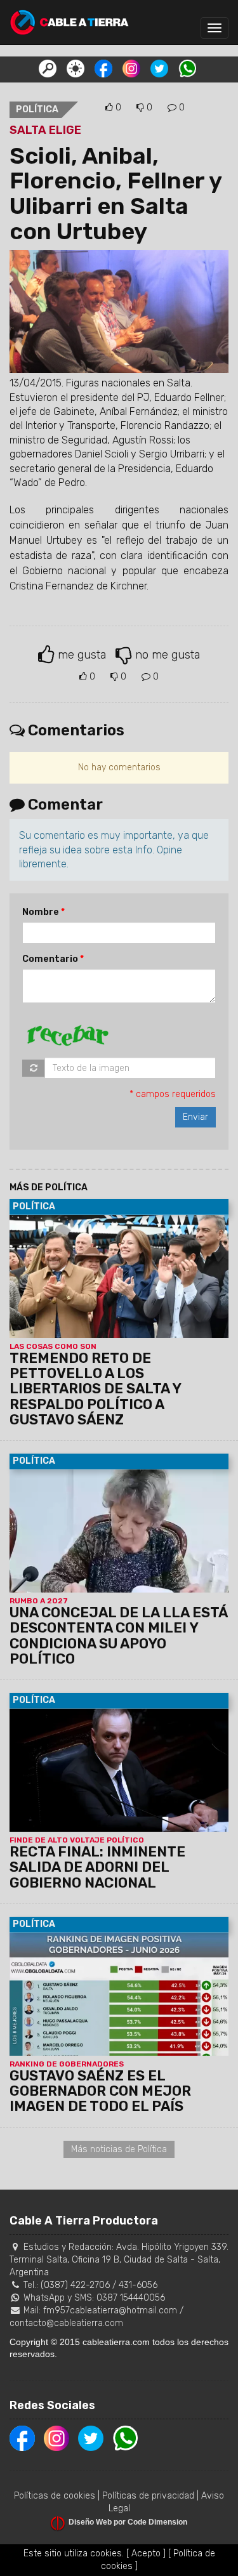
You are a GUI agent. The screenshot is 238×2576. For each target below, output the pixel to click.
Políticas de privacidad (148, 2496)
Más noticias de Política (119, 2149)
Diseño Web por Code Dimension (128, 2522)
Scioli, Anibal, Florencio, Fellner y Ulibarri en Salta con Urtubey (116, 194)
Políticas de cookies (55, 2496)
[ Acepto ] (146, 2553)
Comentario (50, 959)
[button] (48, 68)
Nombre (41, 912)
